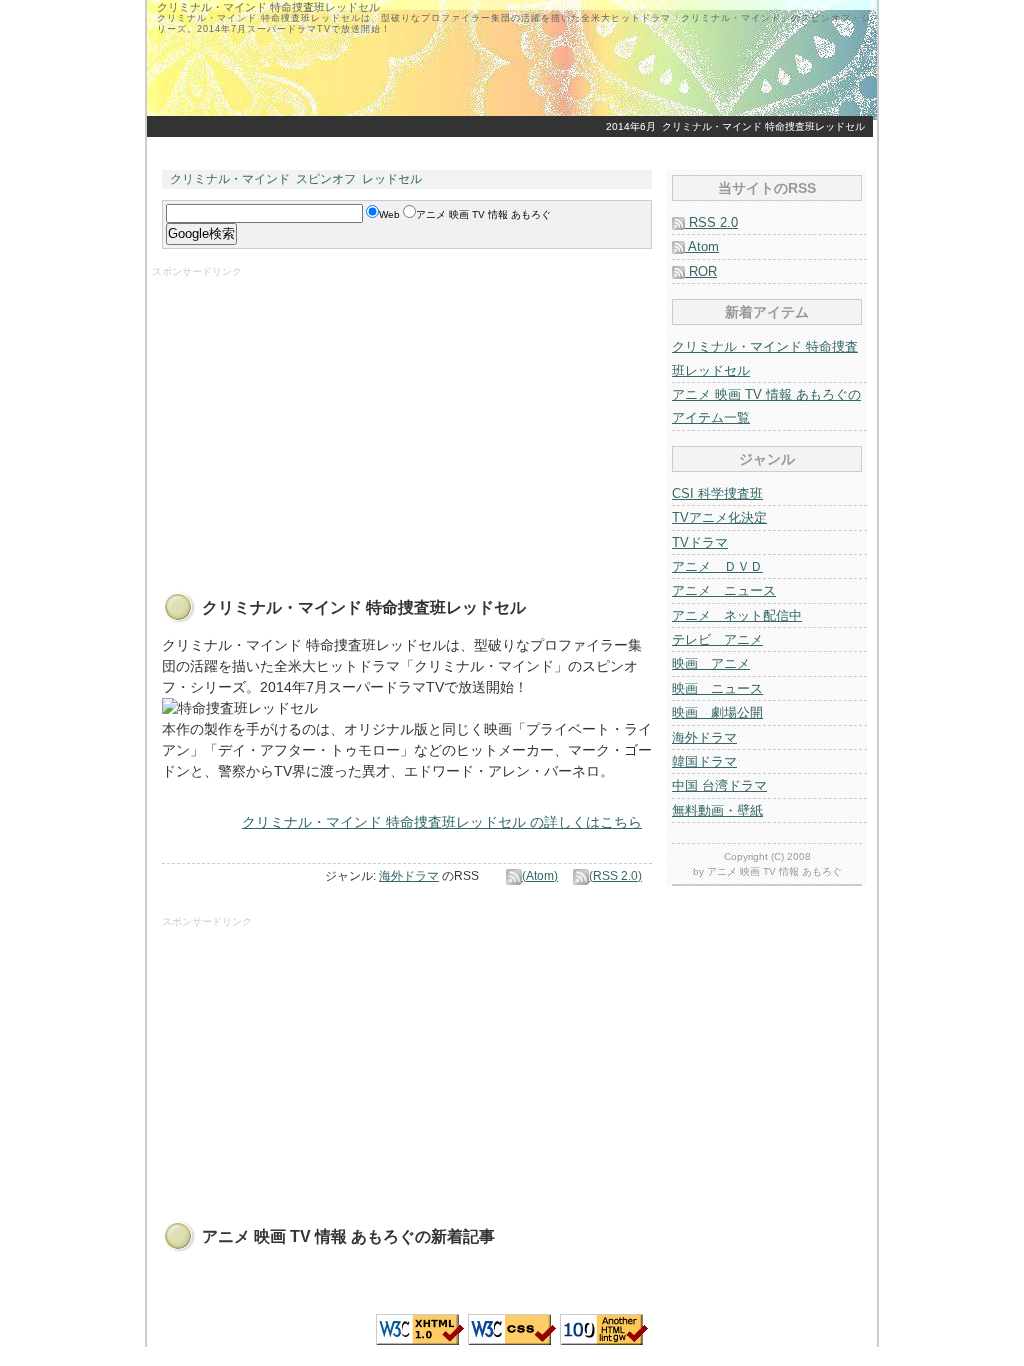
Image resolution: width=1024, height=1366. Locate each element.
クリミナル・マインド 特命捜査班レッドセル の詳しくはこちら (442, 822)
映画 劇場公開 (717, 712)
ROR (701, 271)
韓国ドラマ (704, 761)
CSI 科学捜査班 (717, 493)
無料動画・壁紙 (717, 810)
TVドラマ (700, 542)
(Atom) (540, 876)
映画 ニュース (717, 688)
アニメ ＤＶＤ (717, 566)
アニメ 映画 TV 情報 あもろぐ (774, 871)
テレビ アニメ (717, 639)
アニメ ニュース (724, 590)
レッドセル (392, 179)
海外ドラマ (409, 876)
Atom (702, 246)
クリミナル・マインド (230, 179)
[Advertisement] (320, 419)
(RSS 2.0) (615, 876)
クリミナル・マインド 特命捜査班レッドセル (763, 126)
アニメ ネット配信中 (737, 615)
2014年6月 (631, 126)
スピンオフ (326, 179)
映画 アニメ (711, 663)
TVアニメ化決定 (719, 517)
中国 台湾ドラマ (719, 785)
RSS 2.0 (711, 222)
